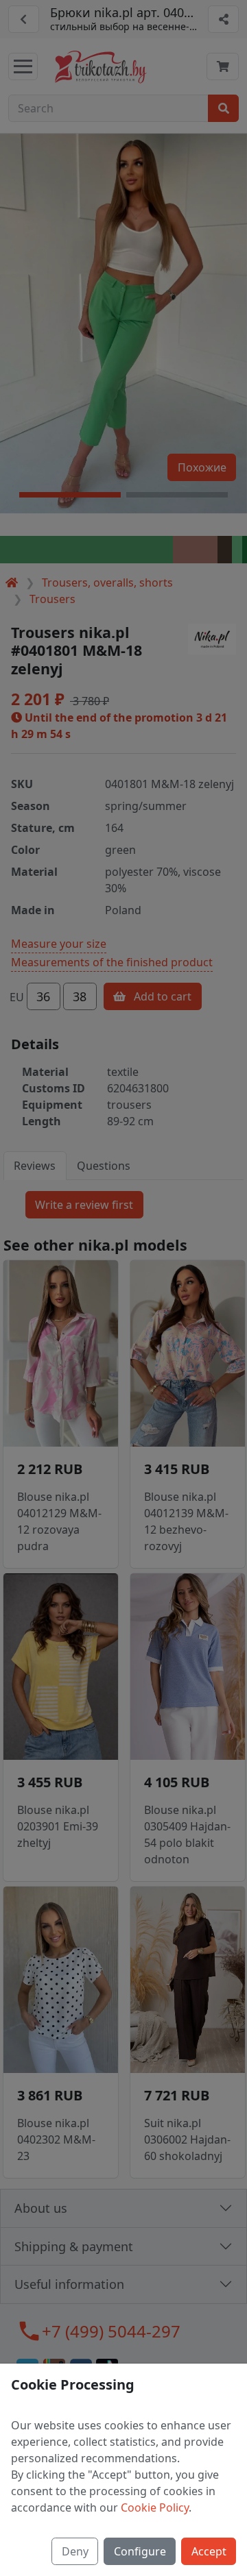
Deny (75, 2551)
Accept (209, 2551)
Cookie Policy (155, 2507)
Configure (140, 2551)
